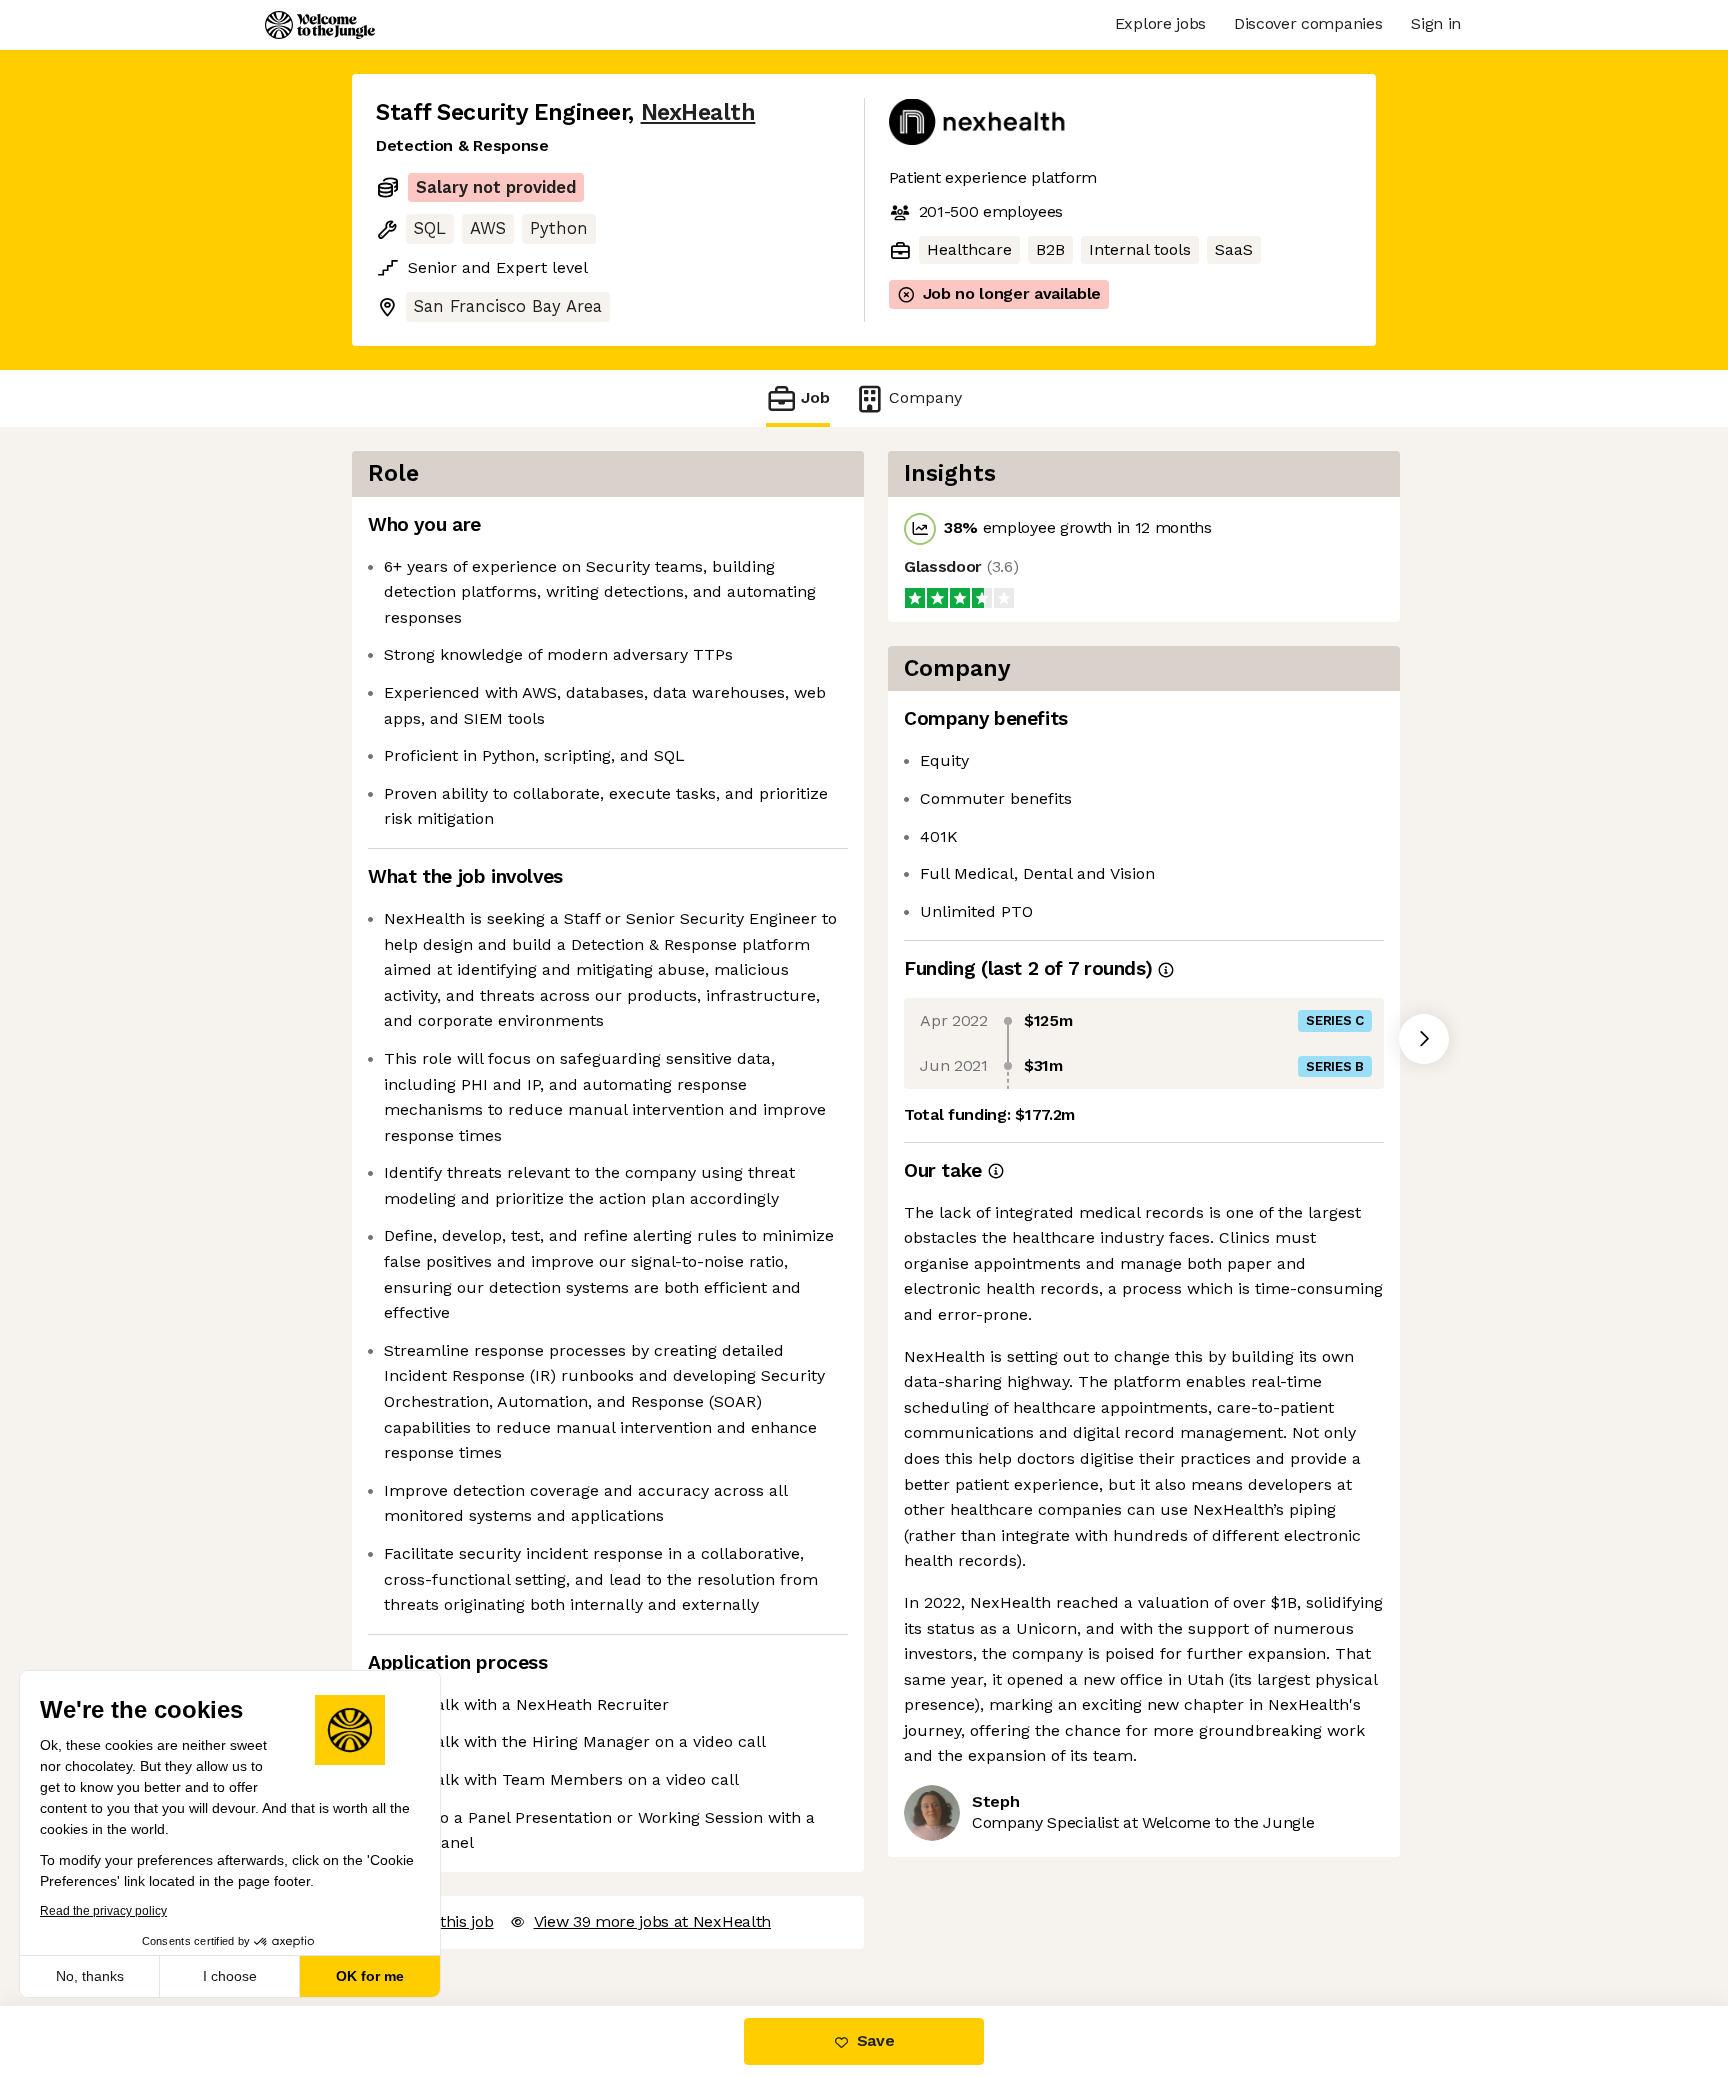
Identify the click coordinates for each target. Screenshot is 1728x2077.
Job (815, 397)
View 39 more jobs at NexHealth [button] (652, 1921)
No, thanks (90, 1976)
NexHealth (698, 112)
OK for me (370, 1976)
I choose (230, 1976)
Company (925, 397)
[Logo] (320, 25)
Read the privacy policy (103, 1911)
